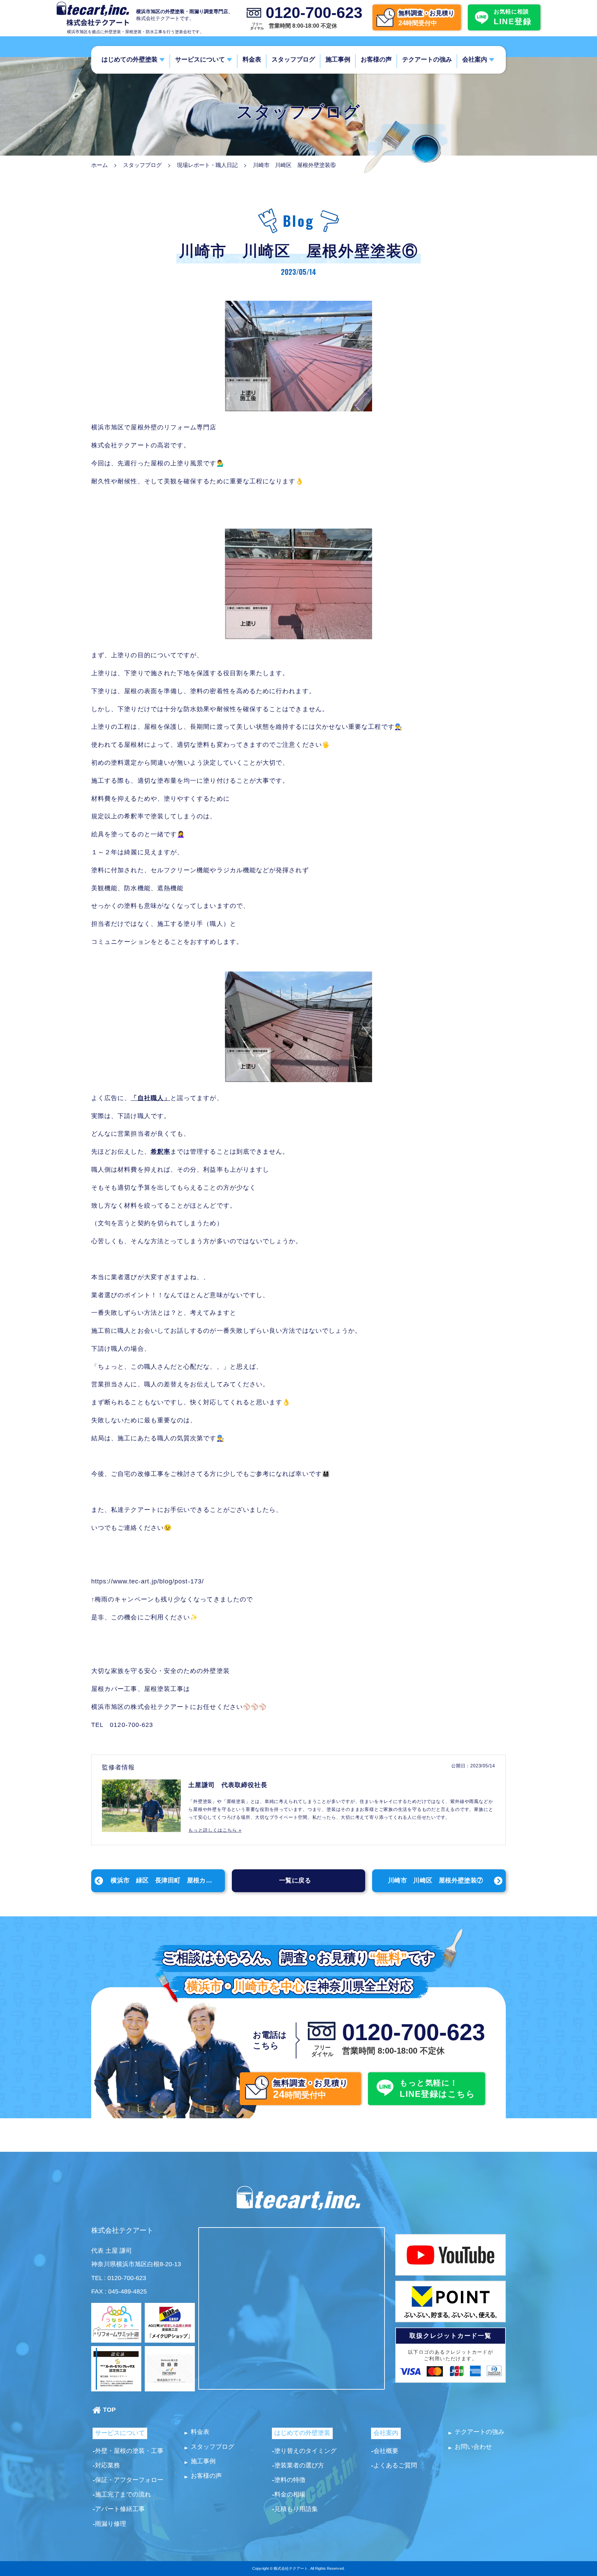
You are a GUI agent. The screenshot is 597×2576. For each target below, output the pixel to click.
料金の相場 (290, 2494)
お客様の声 (376, 59)
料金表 (252, 59)
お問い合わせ (473, 2447)
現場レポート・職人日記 (207, 165)
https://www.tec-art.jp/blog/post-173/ (148, 1581)
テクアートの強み (427, 59)
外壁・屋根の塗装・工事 (129, 2451)
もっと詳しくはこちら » (215, 1830)
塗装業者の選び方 (299, 2465)
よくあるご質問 (395, 2465)
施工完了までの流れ (123, 2494)
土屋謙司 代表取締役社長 (228, 1785)
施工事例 (338, 59)
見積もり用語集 (296, 2509)
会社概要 (386, 2451)
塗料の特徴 (290, 2480)
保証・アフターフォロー (129, 2480)
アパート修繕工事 (120, 2509)
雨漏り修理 (111, 2524)
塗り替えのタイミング (305, 2451)
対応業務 (107, 2465)
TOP (109, 2410)
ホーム (99, 165)
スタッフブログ (293, 59)
